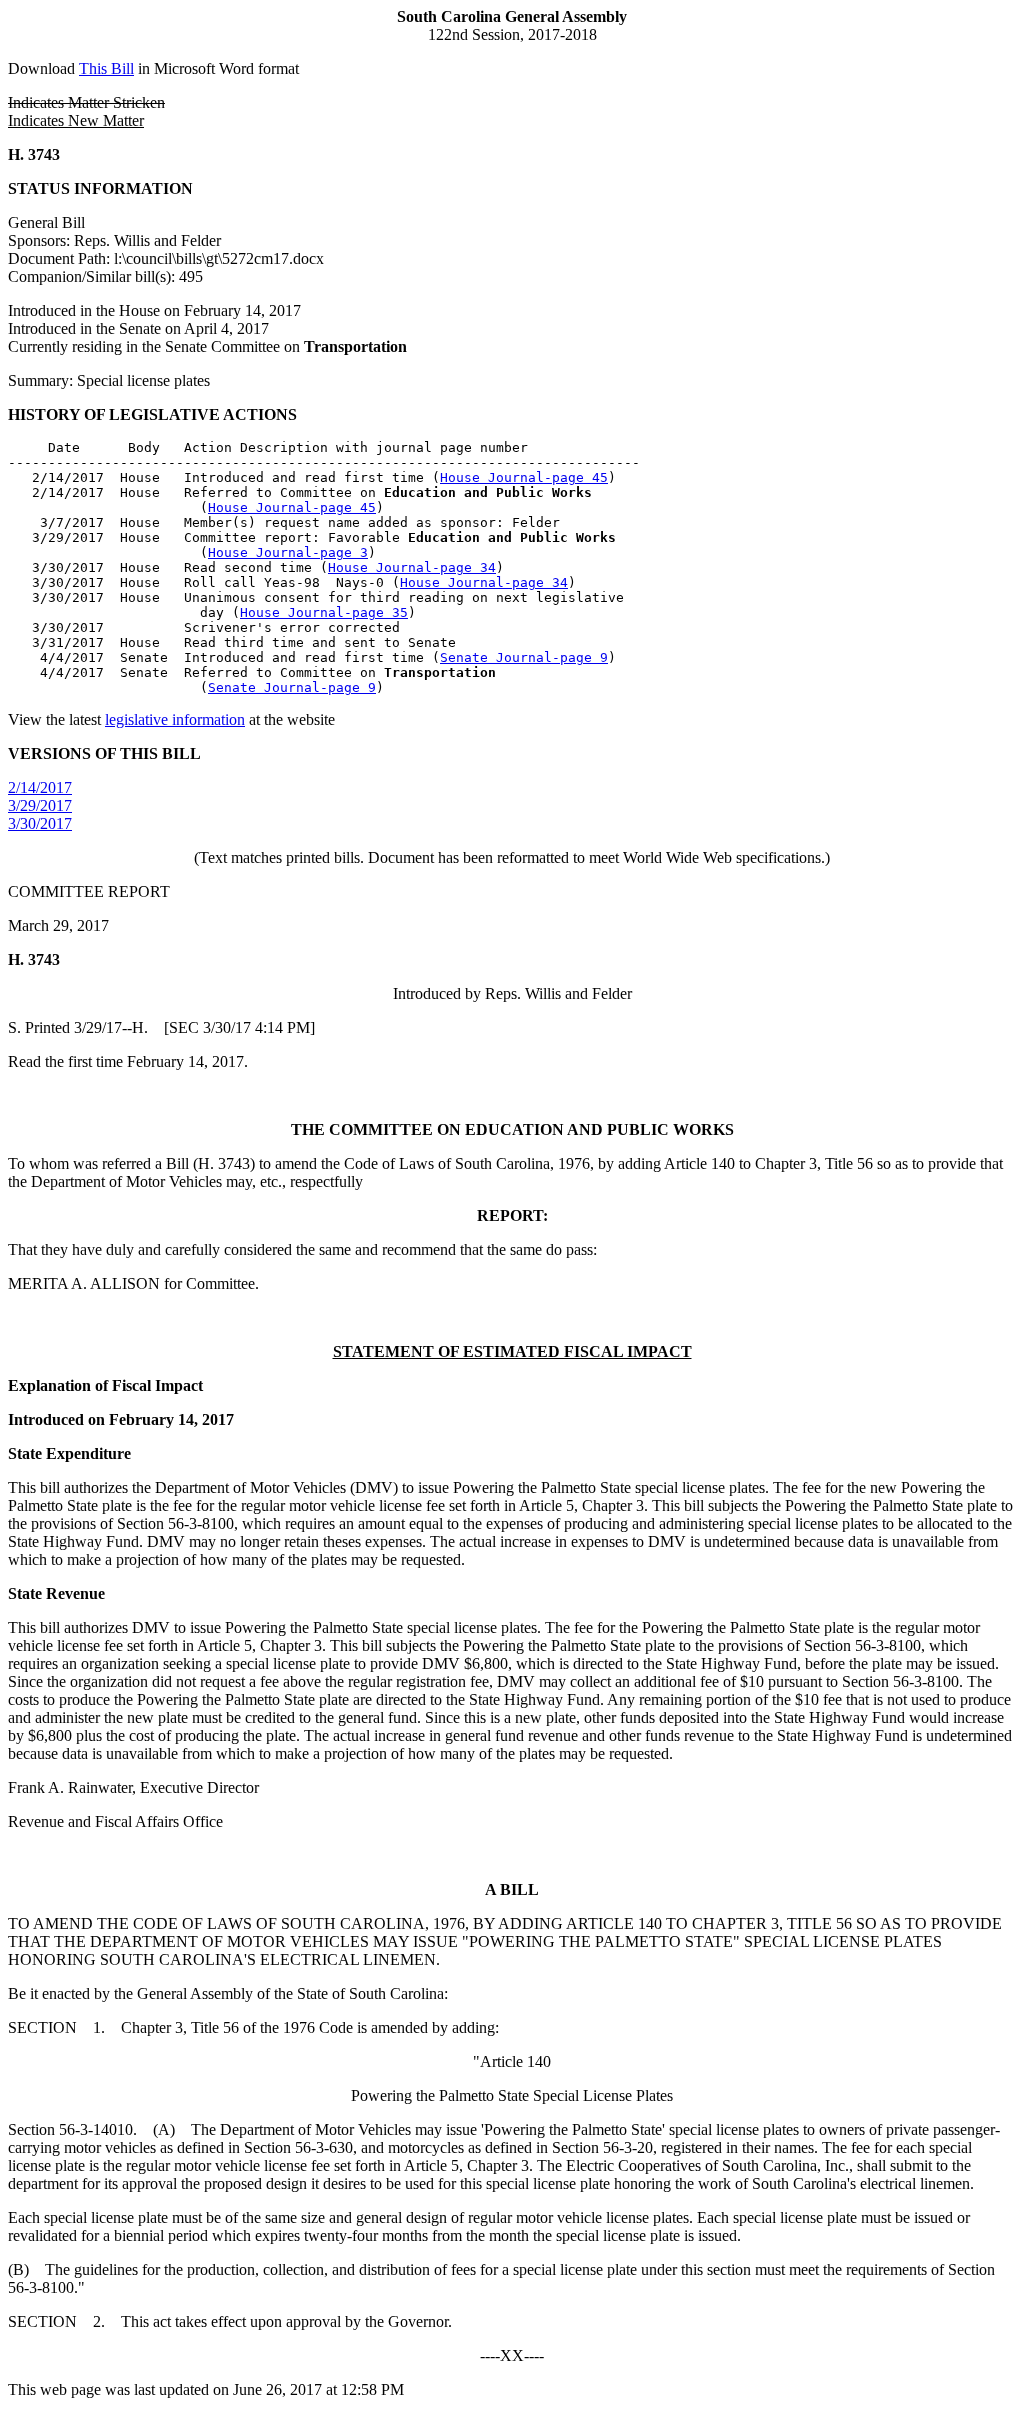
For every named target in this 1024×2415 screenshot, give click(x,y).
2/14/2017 (40, 787)
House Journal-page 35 (324, 612)
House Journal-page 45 (524, 477)
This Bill (106, 68)
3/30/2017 (40, 823)
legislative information (175, 719)
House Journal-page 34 (412, 567)
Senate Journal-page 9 (524, 657)
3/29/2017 (40, 805)
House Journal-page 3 (288, 552)
